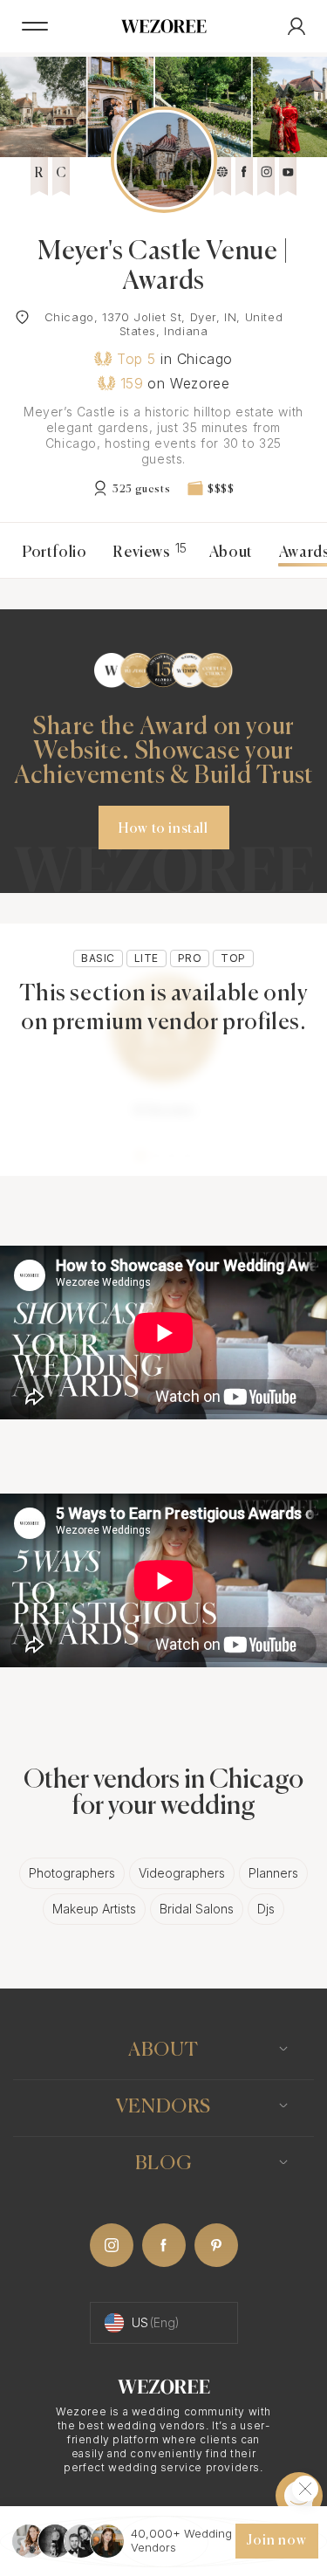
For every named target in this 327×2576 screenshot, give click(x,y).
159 (132, 383)
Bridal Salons (197, 1909)
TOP (233, 958)
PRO (190, 958)
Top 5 (136, 359)
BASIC (98, 958)
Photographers (72, 1873)
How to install (163, 829)
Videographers (182, 1873)
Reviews (147, 553)
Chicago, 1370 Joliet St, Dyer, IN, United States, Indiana (164, 324)
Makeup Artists (94, 1909)
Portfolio (54, 553)
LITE (146, 958)
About (231, 553)
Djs (266, 1909)
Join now (276, 2541)
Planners (273, 1873)
